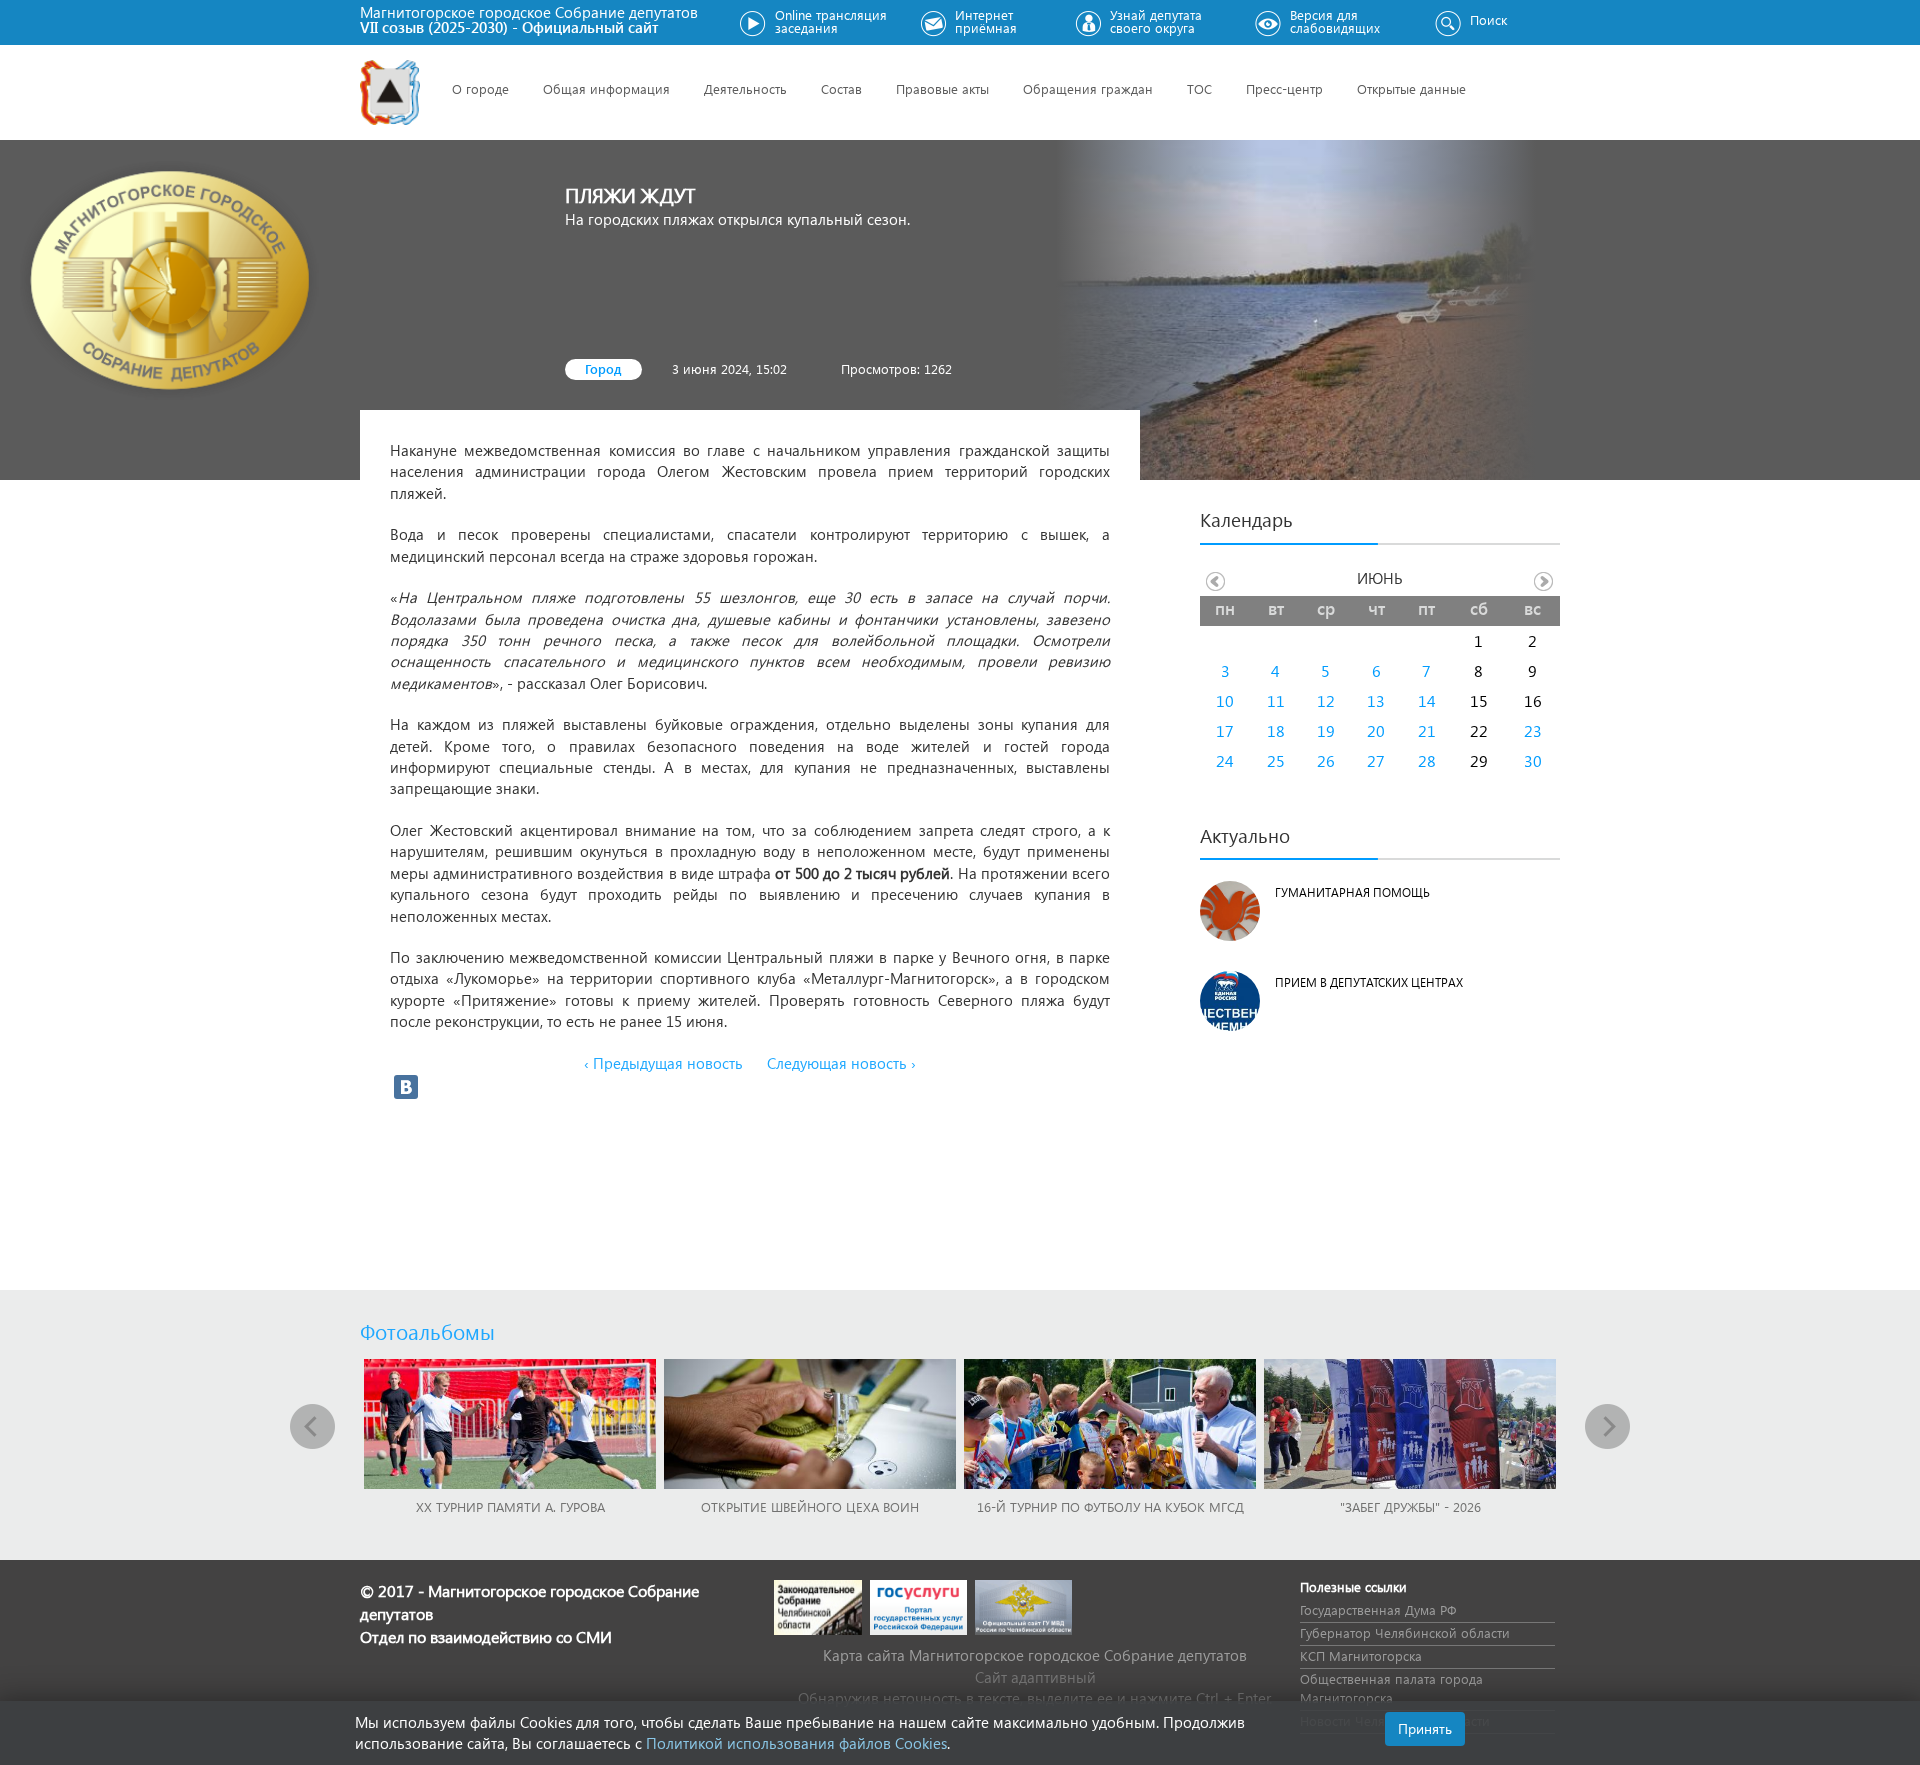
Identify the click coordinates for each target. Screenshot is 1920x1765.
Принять (1425, 1728)
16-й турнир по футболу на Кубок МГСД (1110, 1506)
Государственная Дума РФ (1378, 1609)
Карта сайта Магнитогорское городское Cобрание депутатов (1035, 1655)
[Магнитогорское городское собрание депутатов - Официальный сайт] (390, 92)
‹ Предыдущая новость (663, 1063)
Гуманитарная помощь (1352, 892)
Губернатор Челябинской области (1405, 1632)
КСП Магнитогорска (1361, 1655)
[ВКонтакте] (406, 1087)
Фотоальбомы (427, 1331)
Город (603, 368)
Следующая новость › (841, 1063)
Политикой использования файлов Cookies (796, 1743)
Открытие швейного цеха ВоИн (810, 1506)
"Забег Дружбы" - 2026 (1410, 1506)
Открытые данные (1411, 88)
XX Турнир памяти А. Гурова (510, 1506)
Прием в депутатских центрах (1369, 982)
